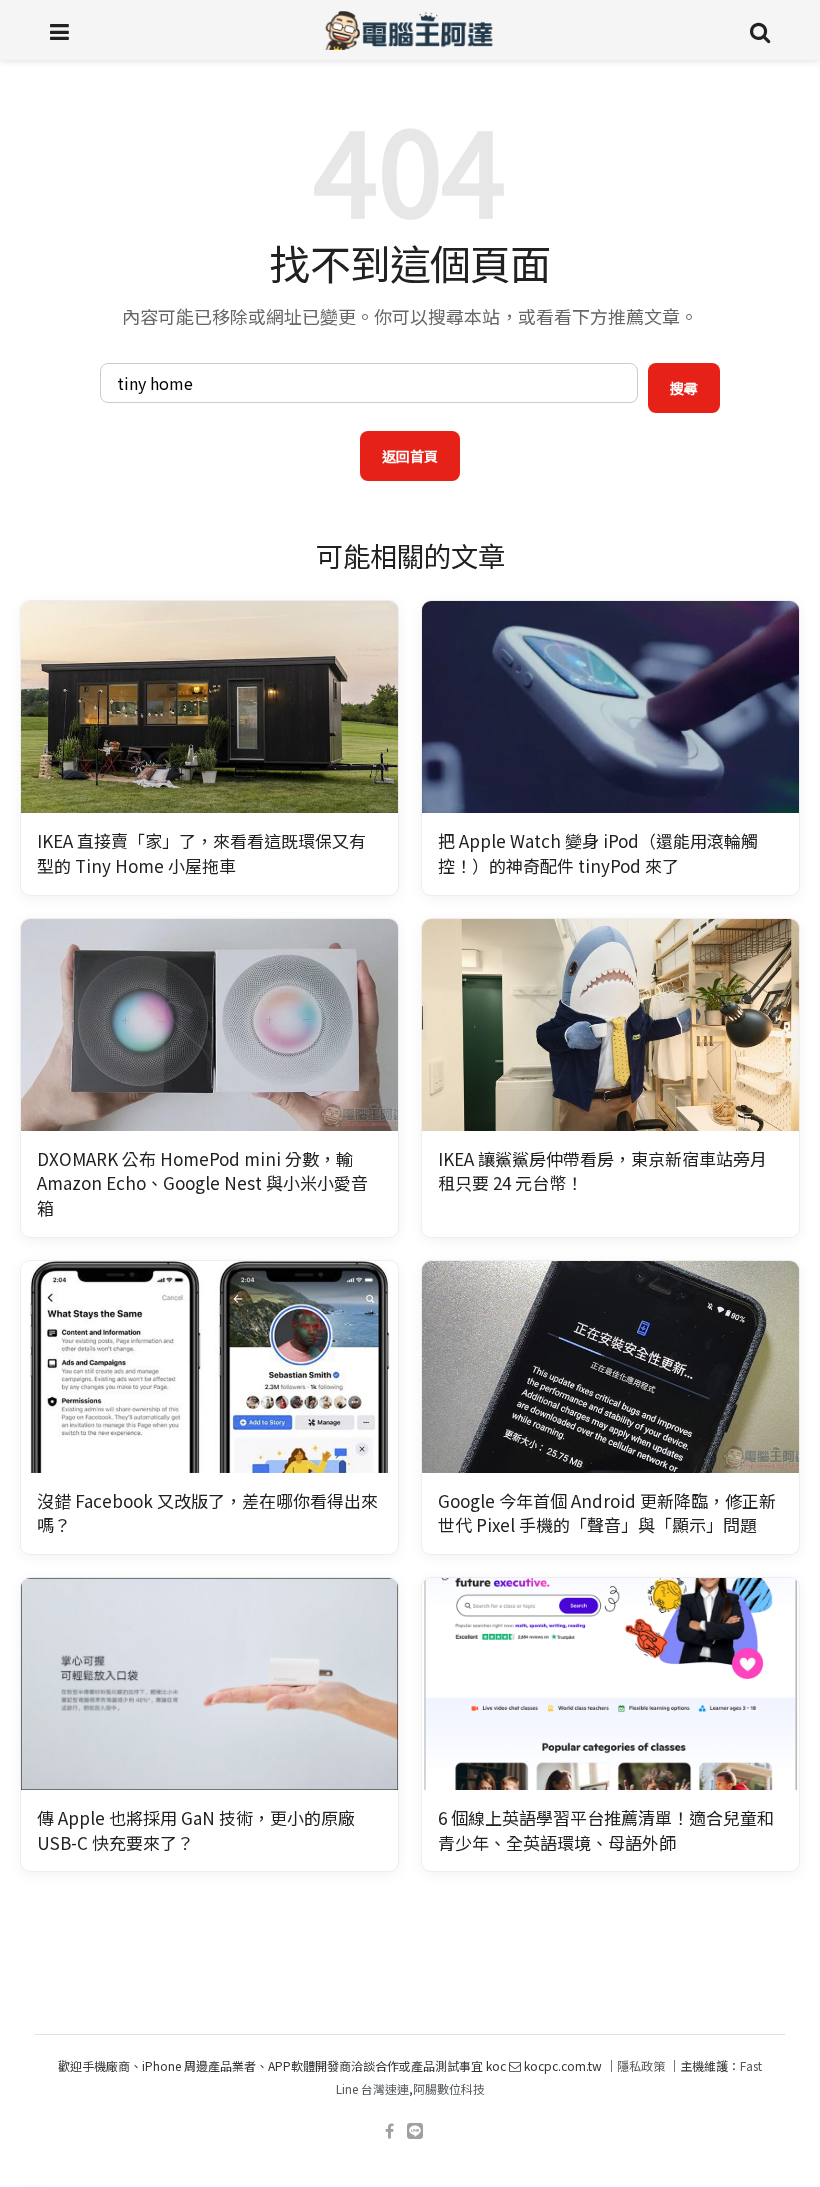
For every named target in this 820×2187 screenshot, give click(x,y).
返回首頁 (410, 456)
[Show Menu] (59, 30)
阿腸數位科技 (449, 2088)
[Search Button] (760, 30)
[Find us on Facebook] (389, 2131)
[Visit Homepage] (409, 30)
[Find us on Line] (415, 2131)
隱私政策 (641, 2065)
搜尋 (684, 388)
